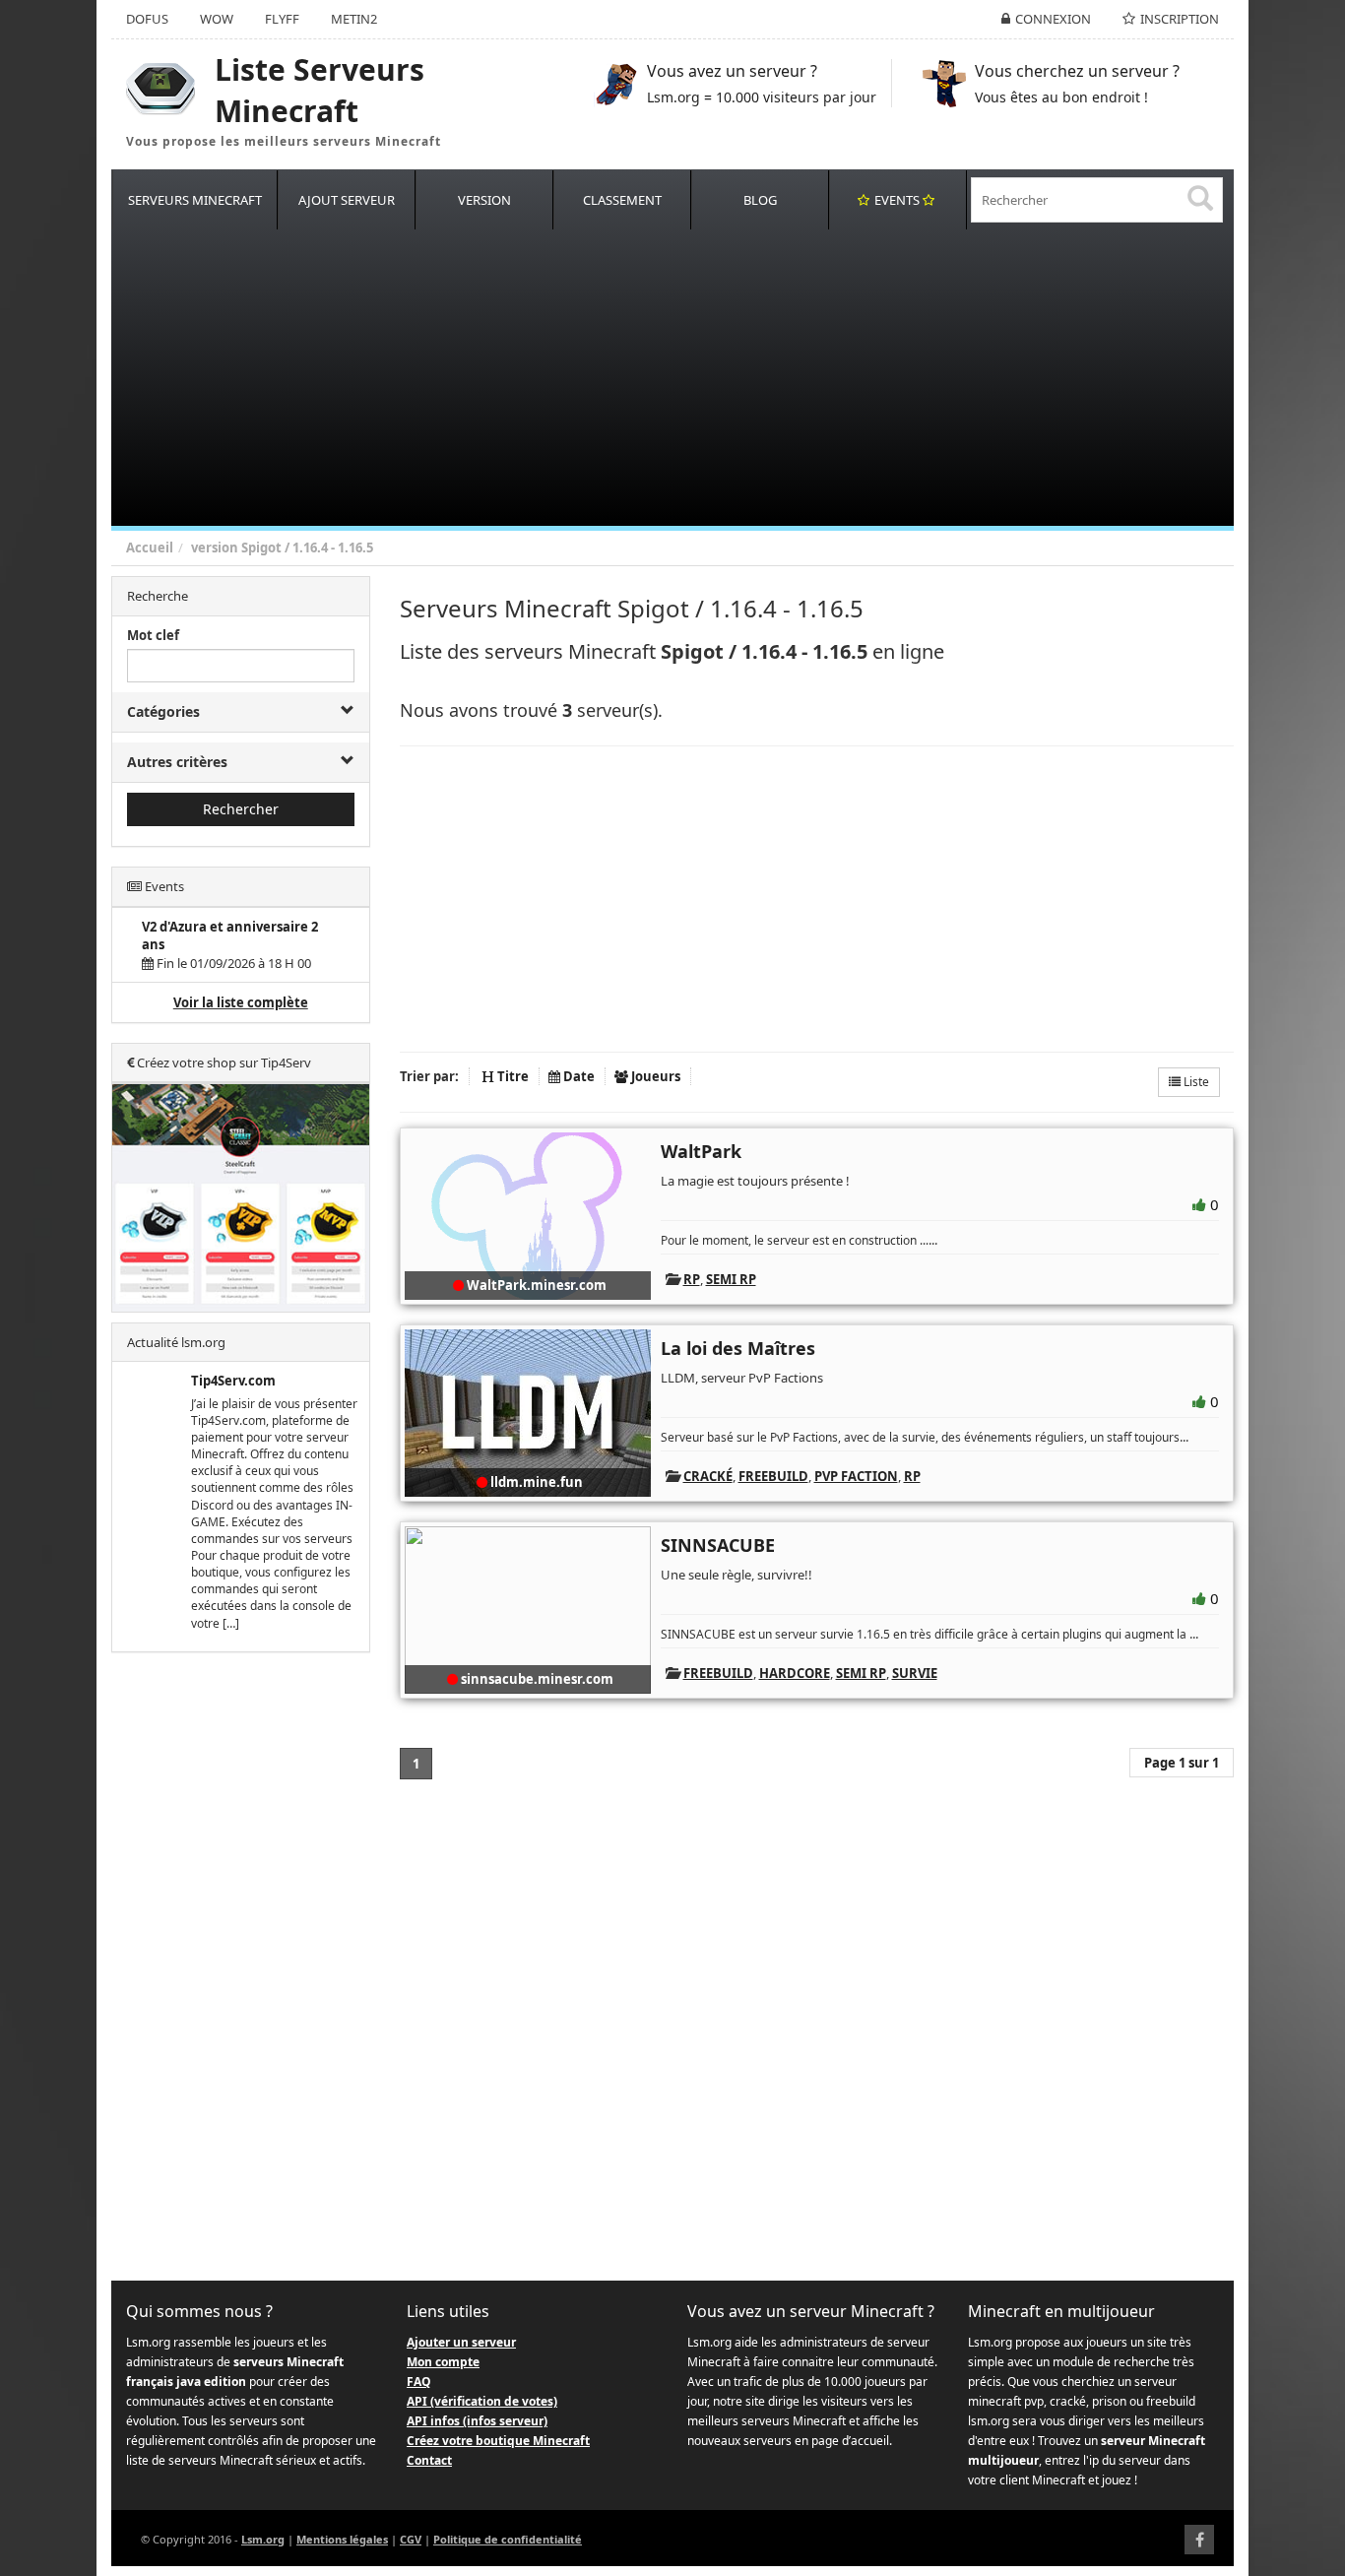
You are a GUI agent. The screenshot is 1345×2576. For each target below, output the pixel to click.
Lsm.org (263, 2539)
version (215, 547)
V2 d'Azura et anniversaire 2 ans (230, 936)
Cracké (708, 1476)
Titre (512, 1076)
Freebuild (773, 1476)
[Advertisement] (702, 378)
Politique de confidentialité (508, 2539)
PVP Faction (856, 1476)
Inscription (1180, 19)
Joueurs (654, 1076)
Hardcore (795, 1673)
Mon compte (443, 2362)
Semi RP (731, 1279)
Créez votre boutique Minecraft (498, 2441)
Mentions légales (342, 2539)
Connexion (1053, 19)
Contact (429, 2460)
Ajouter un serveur (461, 2342)
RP (692, 1279)
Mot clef (153, 635)
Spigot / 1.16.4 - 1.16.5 (307, 547)
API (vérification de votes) (482, 2401)
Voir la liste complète (241, 1002)
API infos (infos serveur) (477, 2421)
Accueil (150, 547)
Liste (1195, 1082)
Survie (915, 1673)
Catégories (163, 711)
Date (577, 1076)
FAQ (419, 2382)
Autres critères (177, 762)
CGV (411, 2539)
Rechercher (241, 809)
